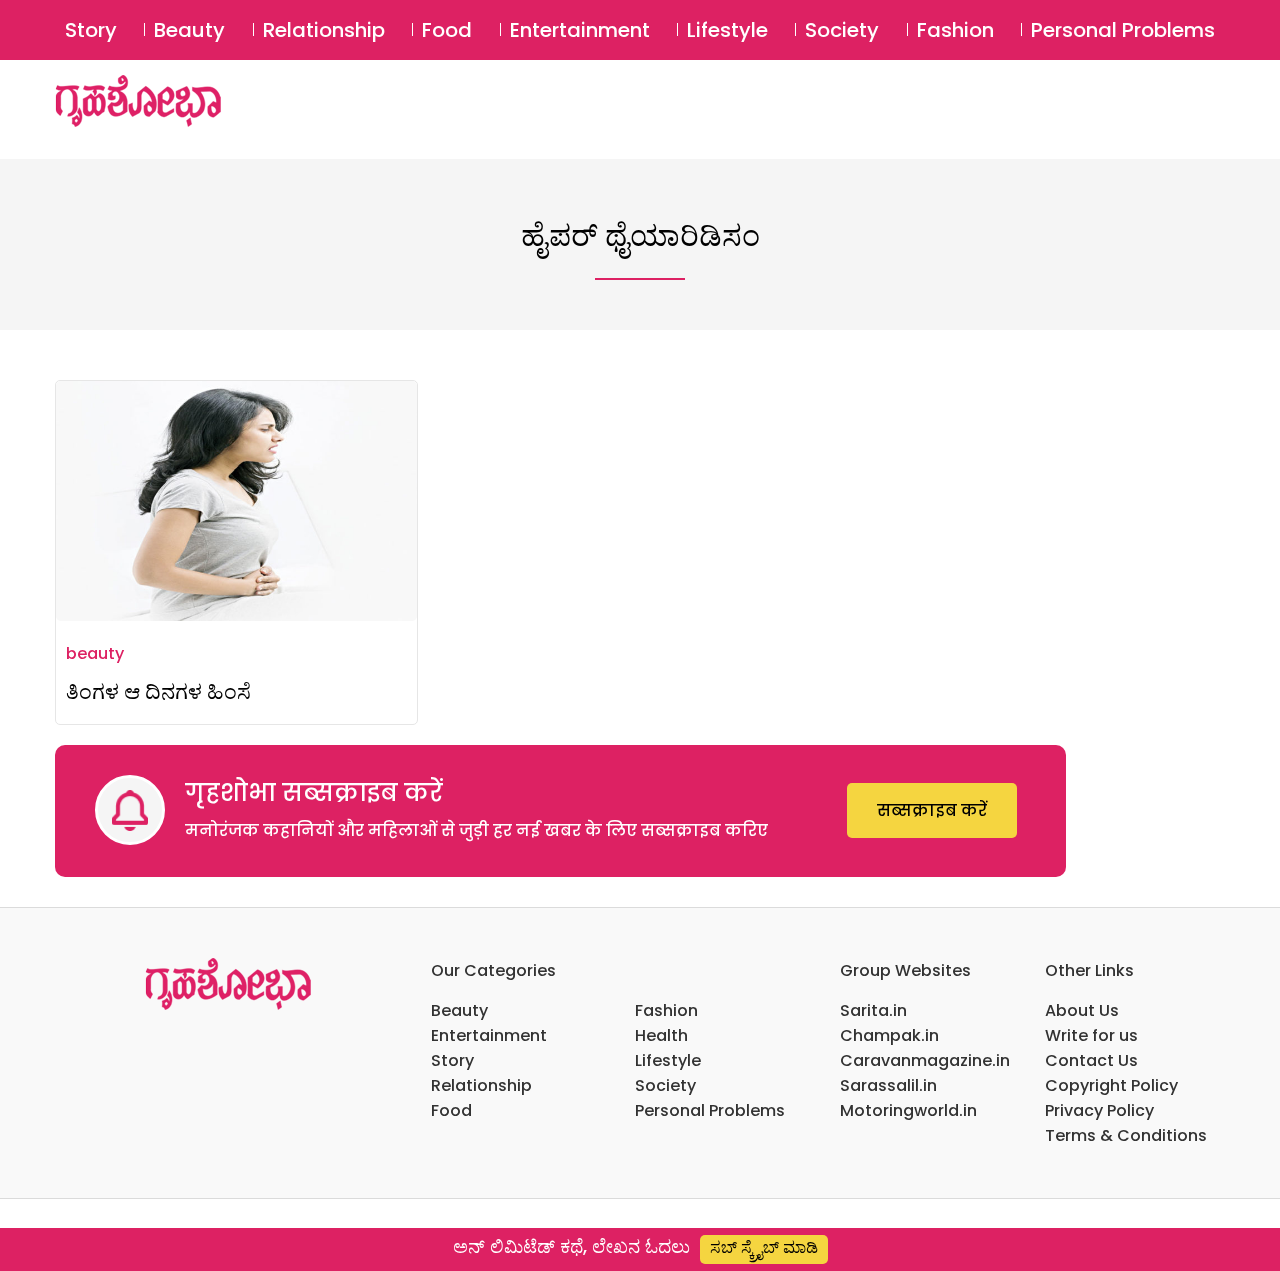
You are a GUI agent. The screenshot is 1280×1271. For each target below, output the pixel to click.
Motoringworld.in (908, 1110)
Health (661, 1035)
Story (91, 30)
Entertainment (580, 30)
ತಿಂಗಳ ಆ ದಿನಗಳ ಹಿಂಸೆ (158, 691)
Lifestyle (727, 30)
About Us (1082, 1010)
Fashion (955, 30)
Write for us (1091, 1035)
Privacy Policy (1099, 1110)
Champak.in (889, 1035)
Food (447, 30)
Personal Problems (1123, 30)
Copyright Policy (1111, 1085)
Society (842, 30)
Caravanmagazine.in (925, 1060)
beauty (95, 653)
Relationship (324, 30)
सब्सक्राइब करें (932, 810)
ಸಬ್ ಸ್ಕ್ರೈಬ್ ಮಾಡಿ (764, 1247)
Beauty (189, 30)
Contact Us (1091, 1060)
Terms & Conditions (1126, 1135)
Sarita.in (873, 1010)
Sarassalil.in (888, 1085)
